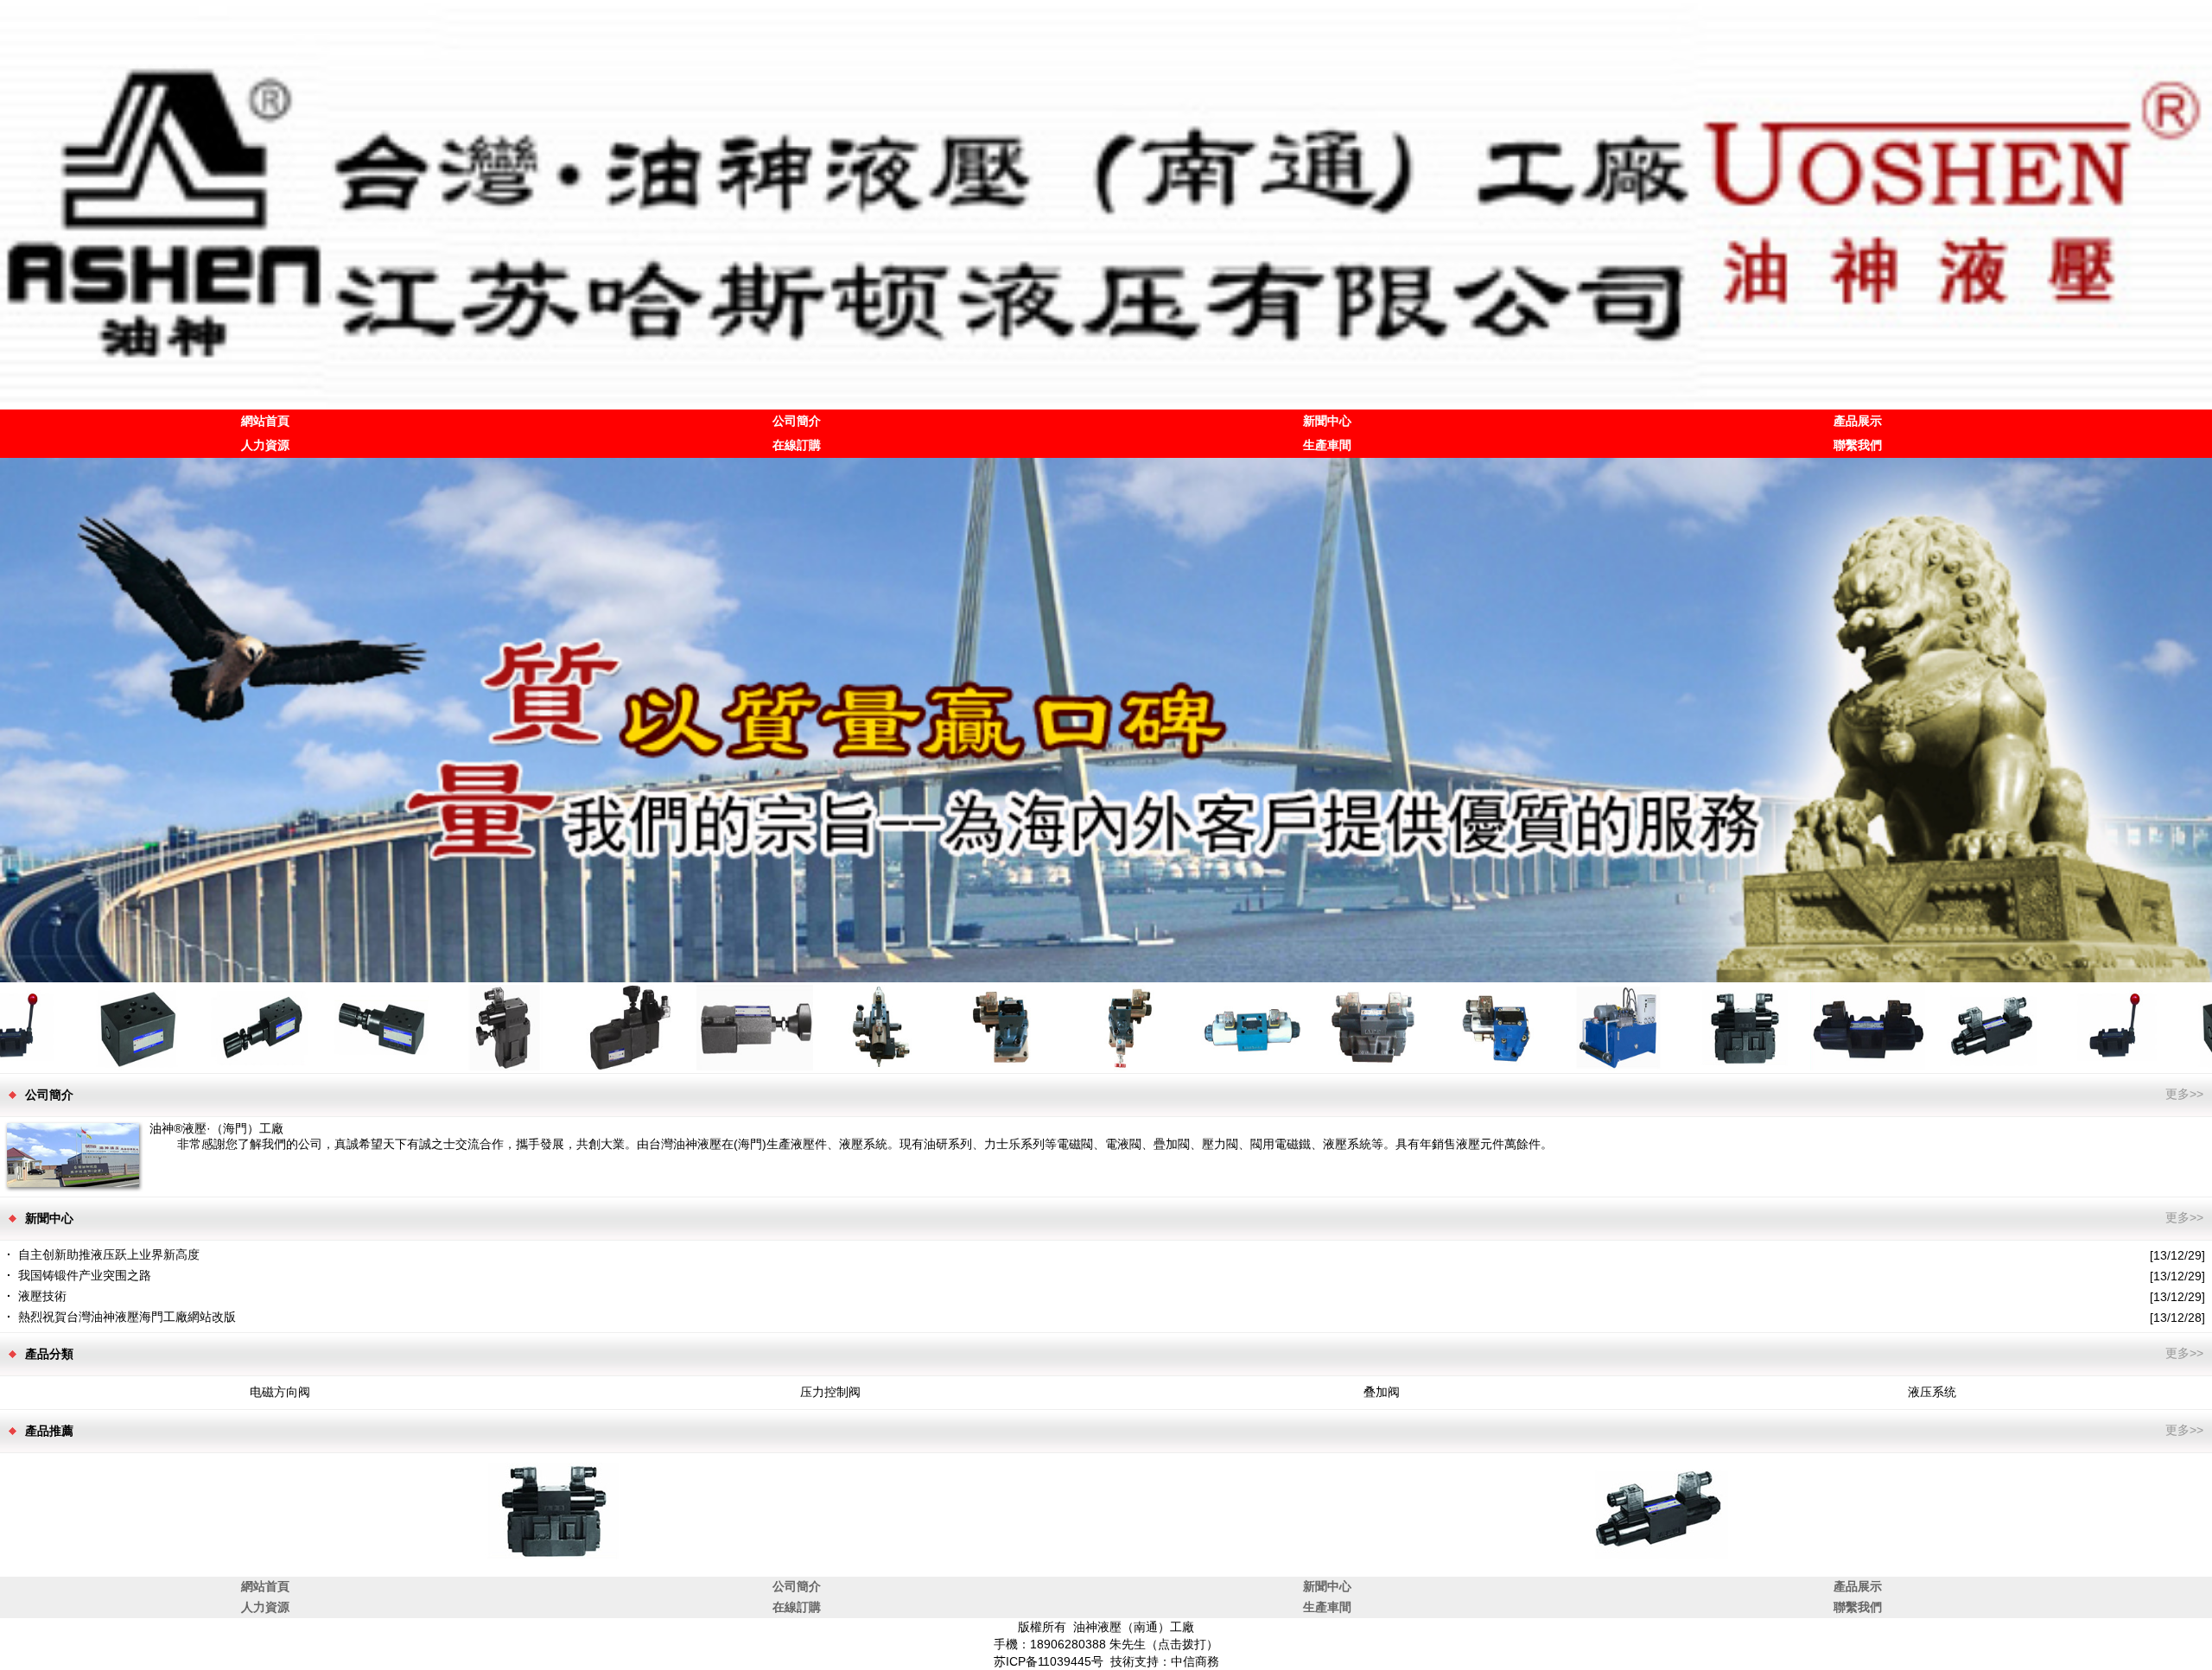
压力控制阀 (830, 1392)
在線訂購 (797, 445)
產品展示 (1858, 421)
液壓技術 (42, 1296)
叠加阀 (1382, 1392)
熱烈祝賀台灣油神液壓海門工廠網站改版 (127, 1317)
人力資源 (265, 445)
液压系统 (1932, 1392)
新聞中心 (1327, 421)
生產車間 (1327, 445)
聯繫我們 (1858, 445)
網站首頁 (265, 421)
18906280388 (1068, 1644)
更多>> (2184, 1094)
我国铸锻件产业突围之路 (85, 1275)
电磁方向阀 (280, 1392)
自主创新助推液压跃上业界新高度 (109, 1254)
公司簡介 (797, 421)
